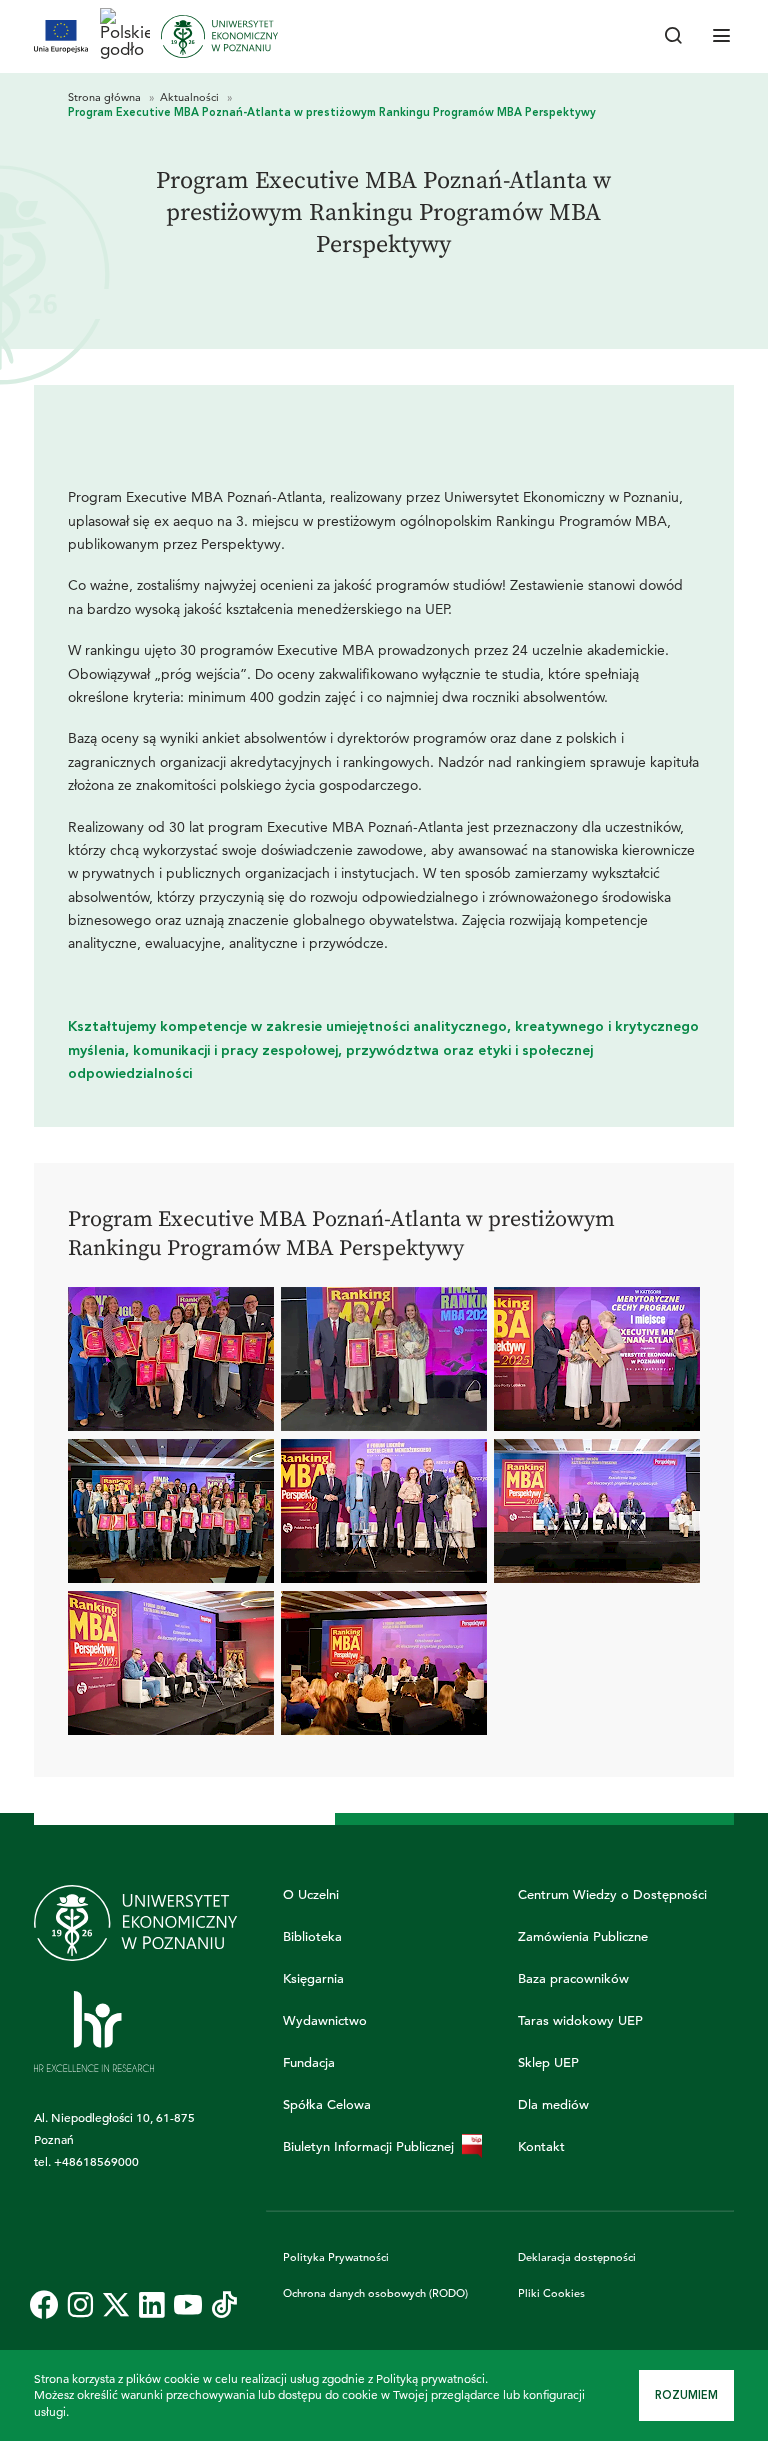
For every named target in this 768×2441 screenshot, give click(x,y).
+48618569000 (96, 2161)
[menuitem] (44, 2305)
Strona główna (106, 97)
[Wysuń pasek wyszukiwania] (674, 37)
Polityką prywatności (430, 2378)
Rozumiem (686, 2395)
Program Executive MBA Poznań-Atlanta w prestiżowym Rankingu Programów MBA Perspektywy (332, 112)
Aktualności (191, 97)
